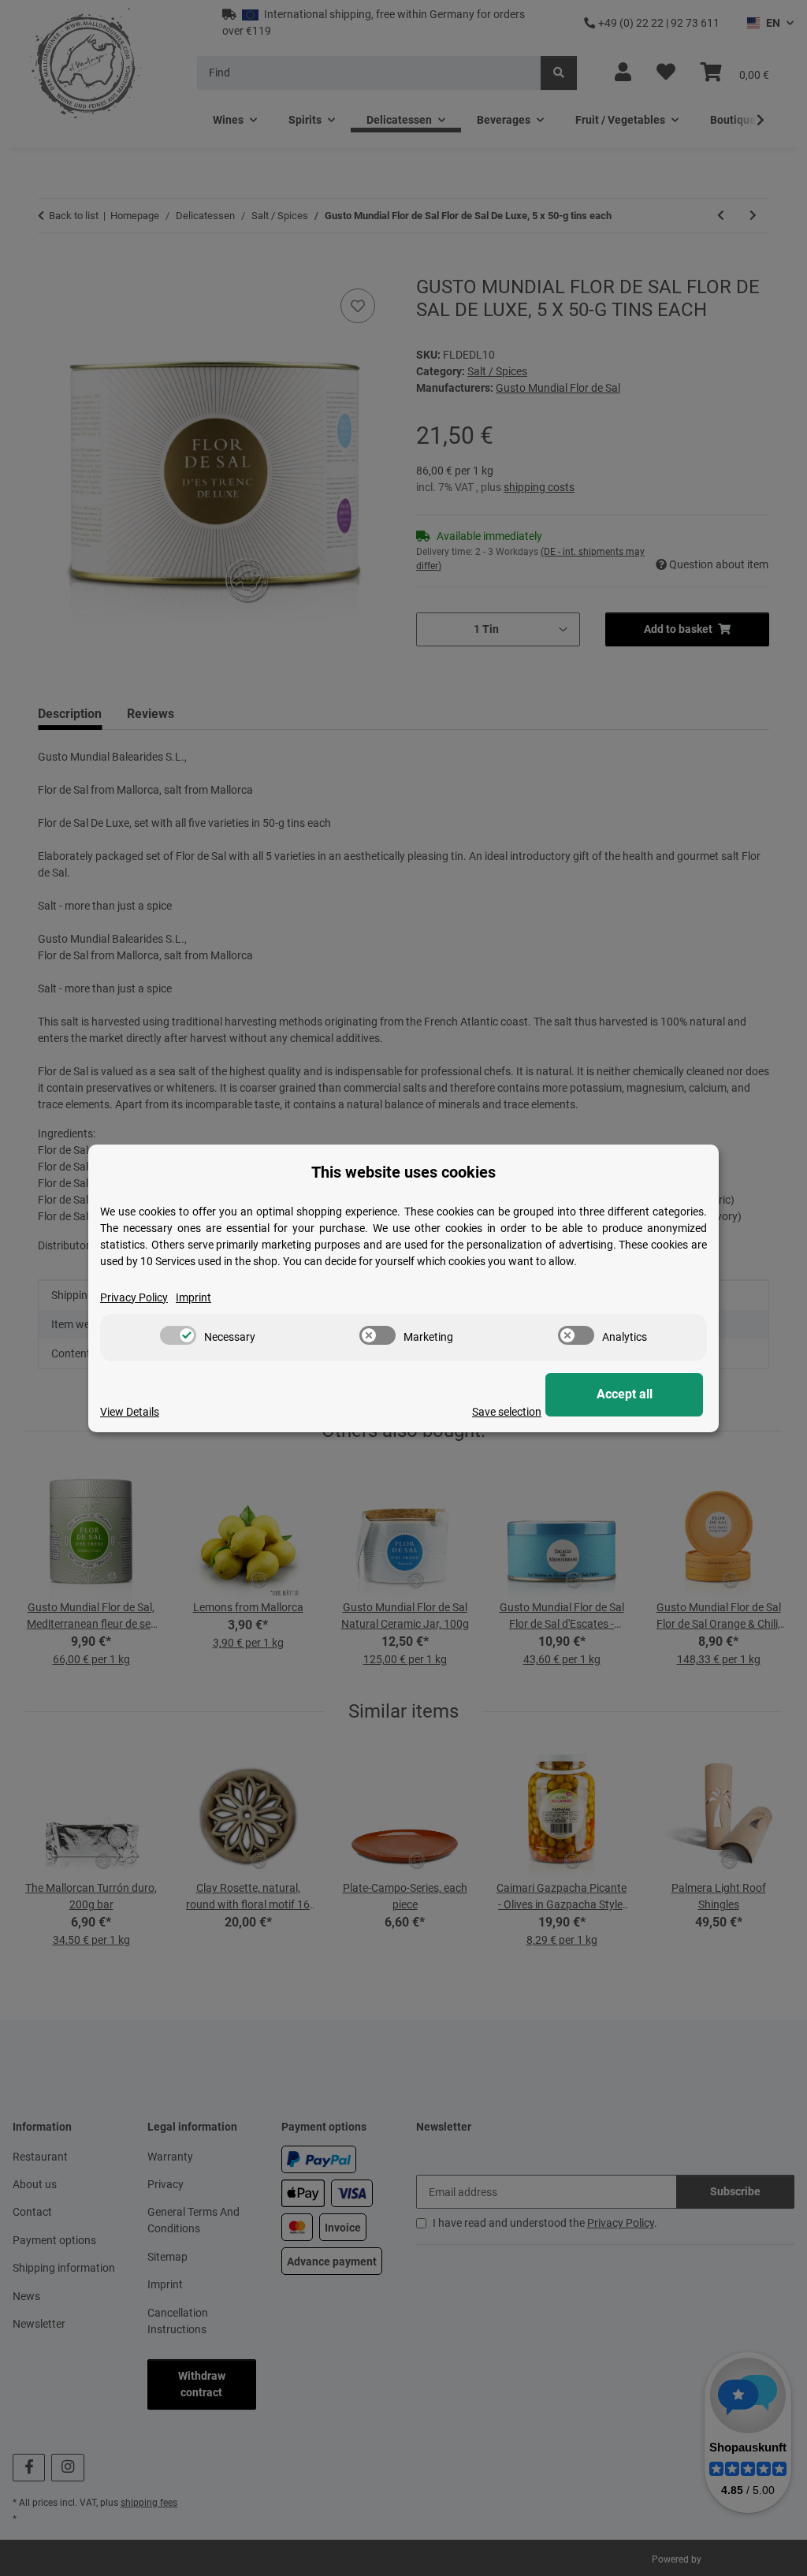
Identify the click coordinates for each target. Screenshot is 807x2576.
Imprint (193, 1297)
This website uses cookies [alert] (403, 1172)
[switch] (178, 1335)
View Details (130, 1412)
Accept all (625, 1394)
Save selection (507, 1412)
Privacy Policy (134, 1297)
